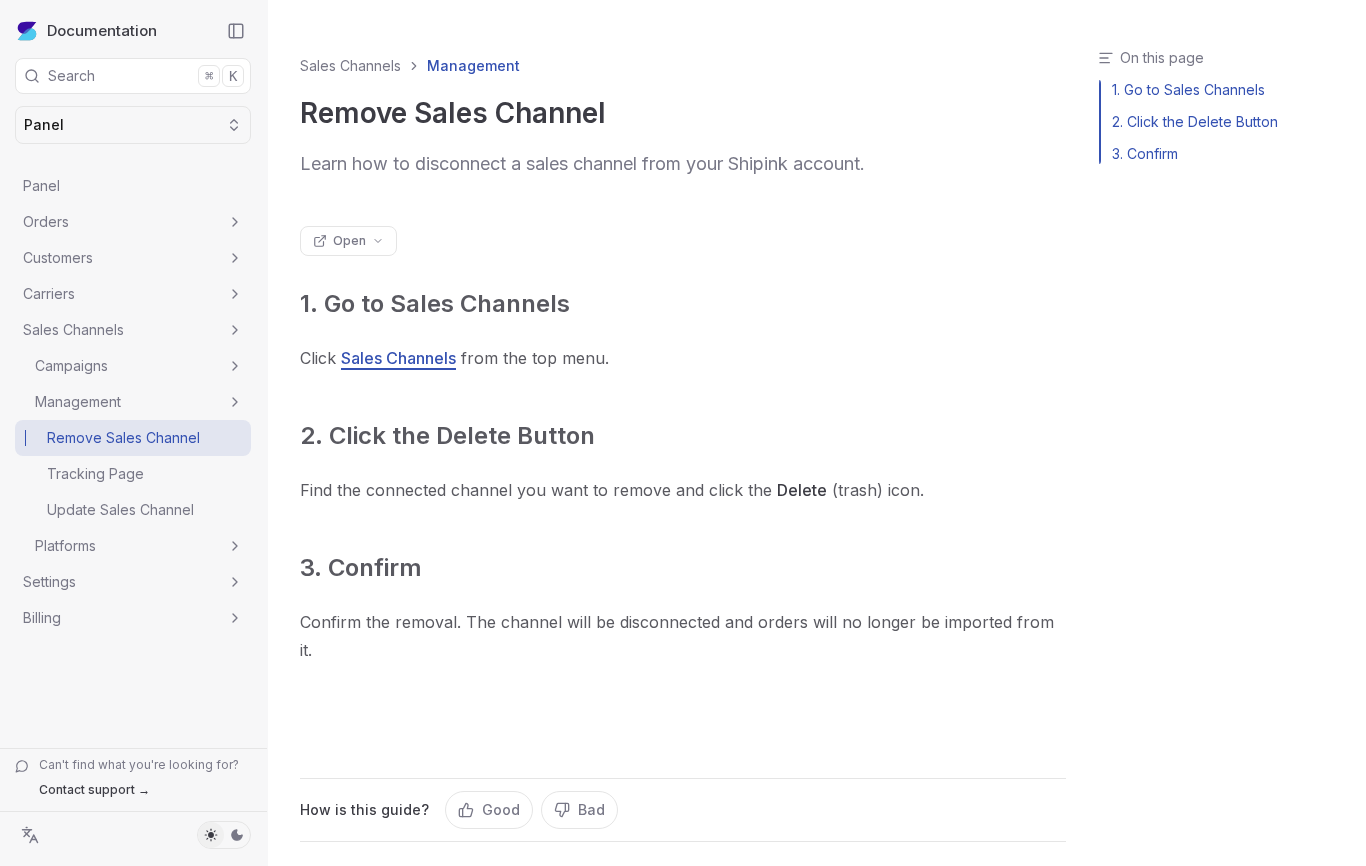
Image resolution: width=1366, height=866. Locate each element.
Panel (41, 185)
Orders (46, 221)
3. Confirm (361, 567)
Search (142, 75)
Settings (49, 581)
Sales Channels (73, 329)
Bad (591, 809)
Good (501, 809)
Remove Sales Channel (123, 437)
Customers (58, 257)
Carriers (49, 293)
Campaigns (71, 365)
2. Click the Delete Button (447, 435)
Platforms (65, 545)
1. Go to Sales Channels (435, 303)
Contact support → (94, 789)
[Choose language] (30, 835)
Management (78, 401)
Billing (42, 617)
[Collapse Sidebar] (236, 31)
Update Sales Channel (120, 509)
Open (349, 240)
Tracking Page (95, 473)
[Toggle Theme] (224, 835)
